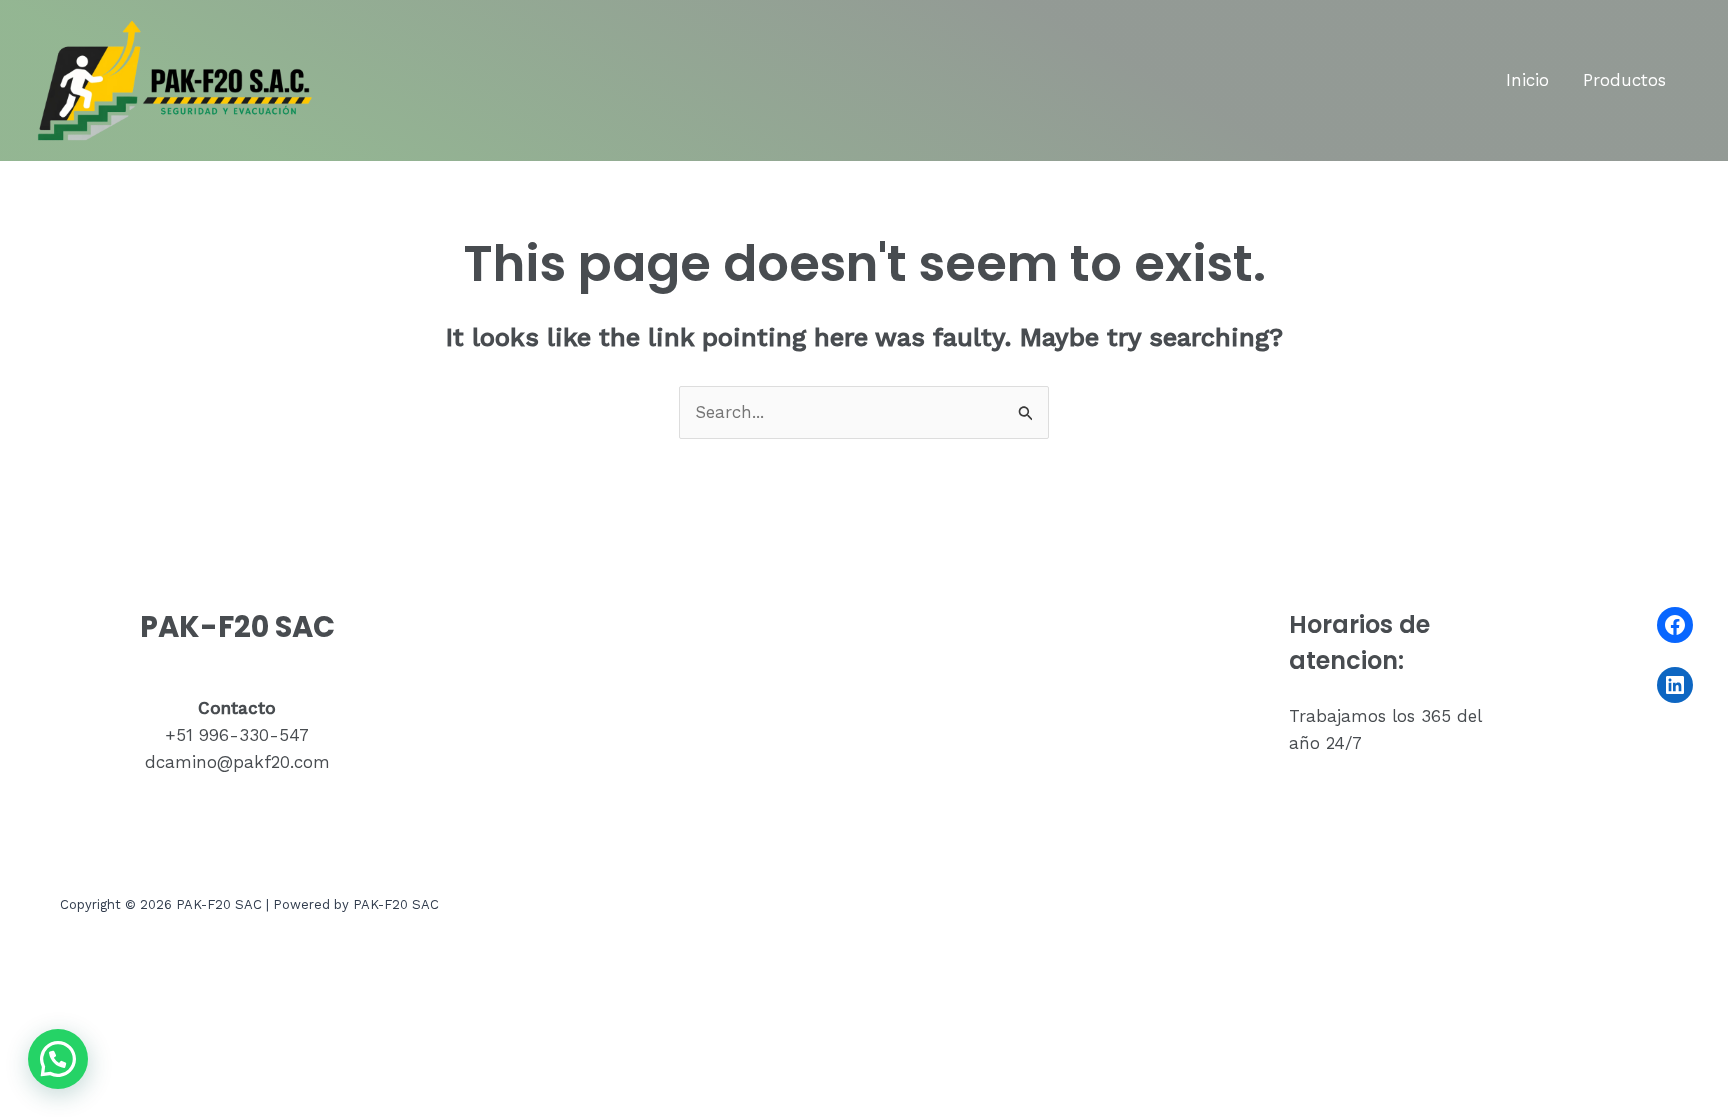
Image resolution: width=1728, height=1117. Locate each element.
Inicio (1527, 80)
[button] (58, 1059)
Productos (1624, 80)
